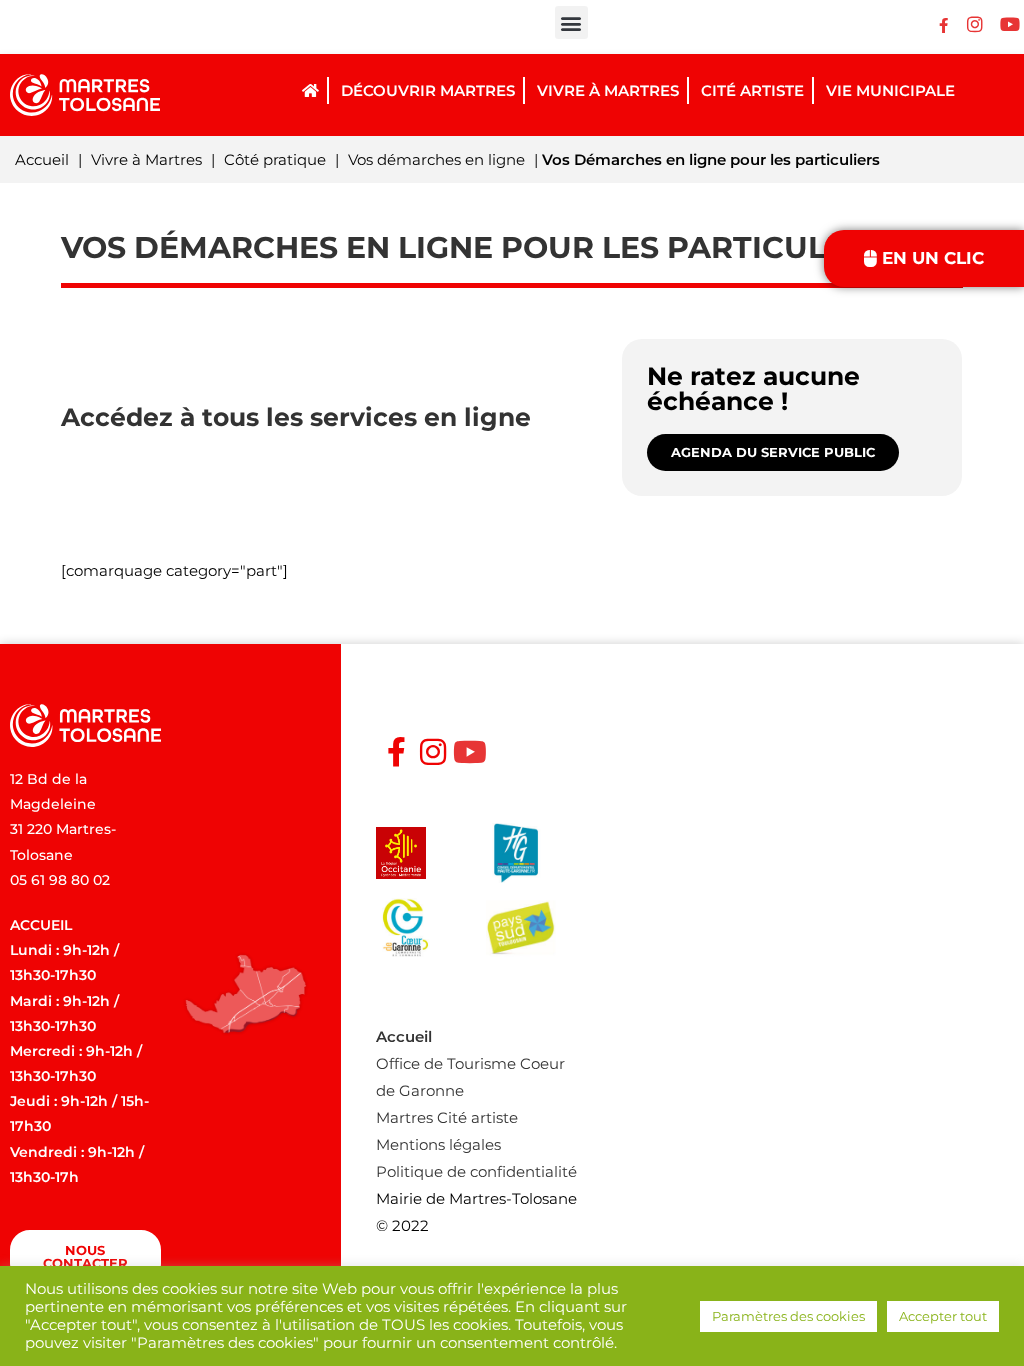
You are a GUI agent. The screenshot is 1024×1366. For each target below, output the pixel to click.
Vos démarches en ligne (436, 159)
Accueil (42, 159)
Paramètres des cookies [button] (788, 1316)
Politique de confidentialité (476, 1171)
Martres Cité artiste (447, 1117)
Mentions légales (438, 1144)
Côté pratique (275, 159)
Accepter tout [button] (943, 1316)
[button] (571, 22)
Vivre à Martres (146, 159)
